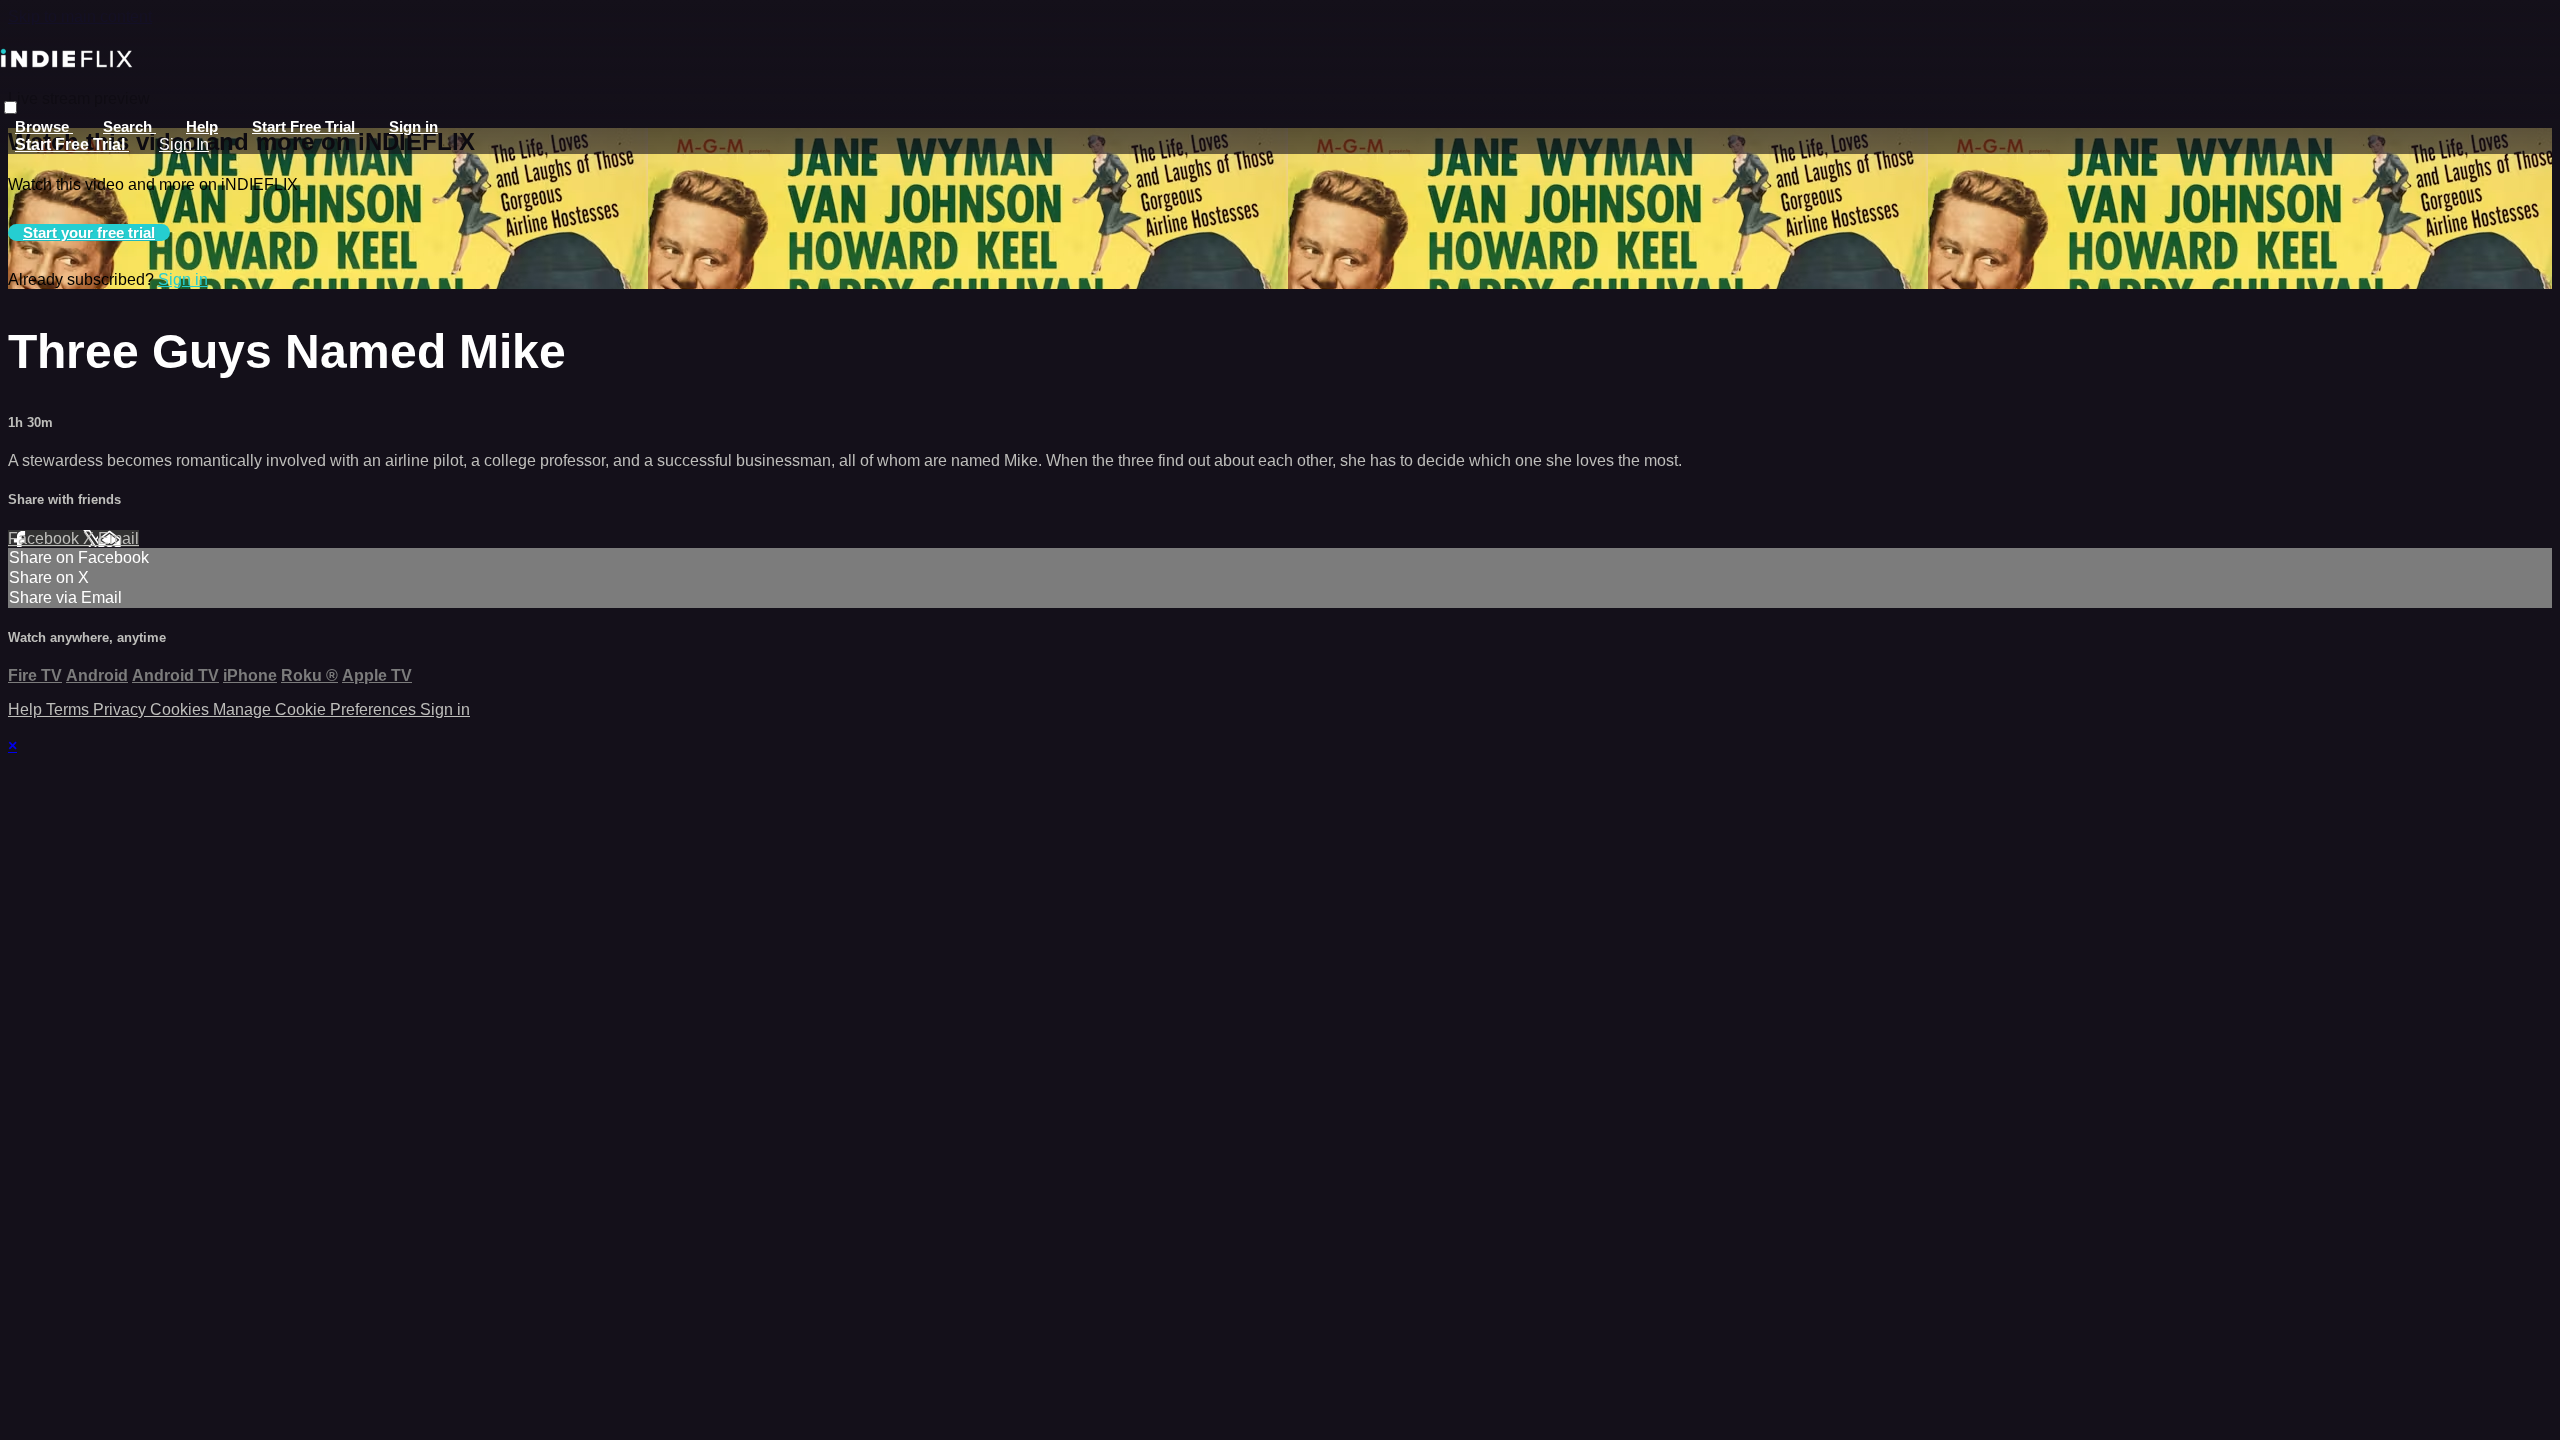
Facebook (45, 538)
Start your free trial (89, 232)
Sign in (413, 126)
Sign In (184, 144)
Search (129, 126)
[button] (10, 107)
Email (118, 538)
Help (202, 126)
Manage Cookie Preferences (316, 709)
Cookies (181, 709)
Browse (44, 126)
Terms (69, 709)
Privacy (121, 709)
